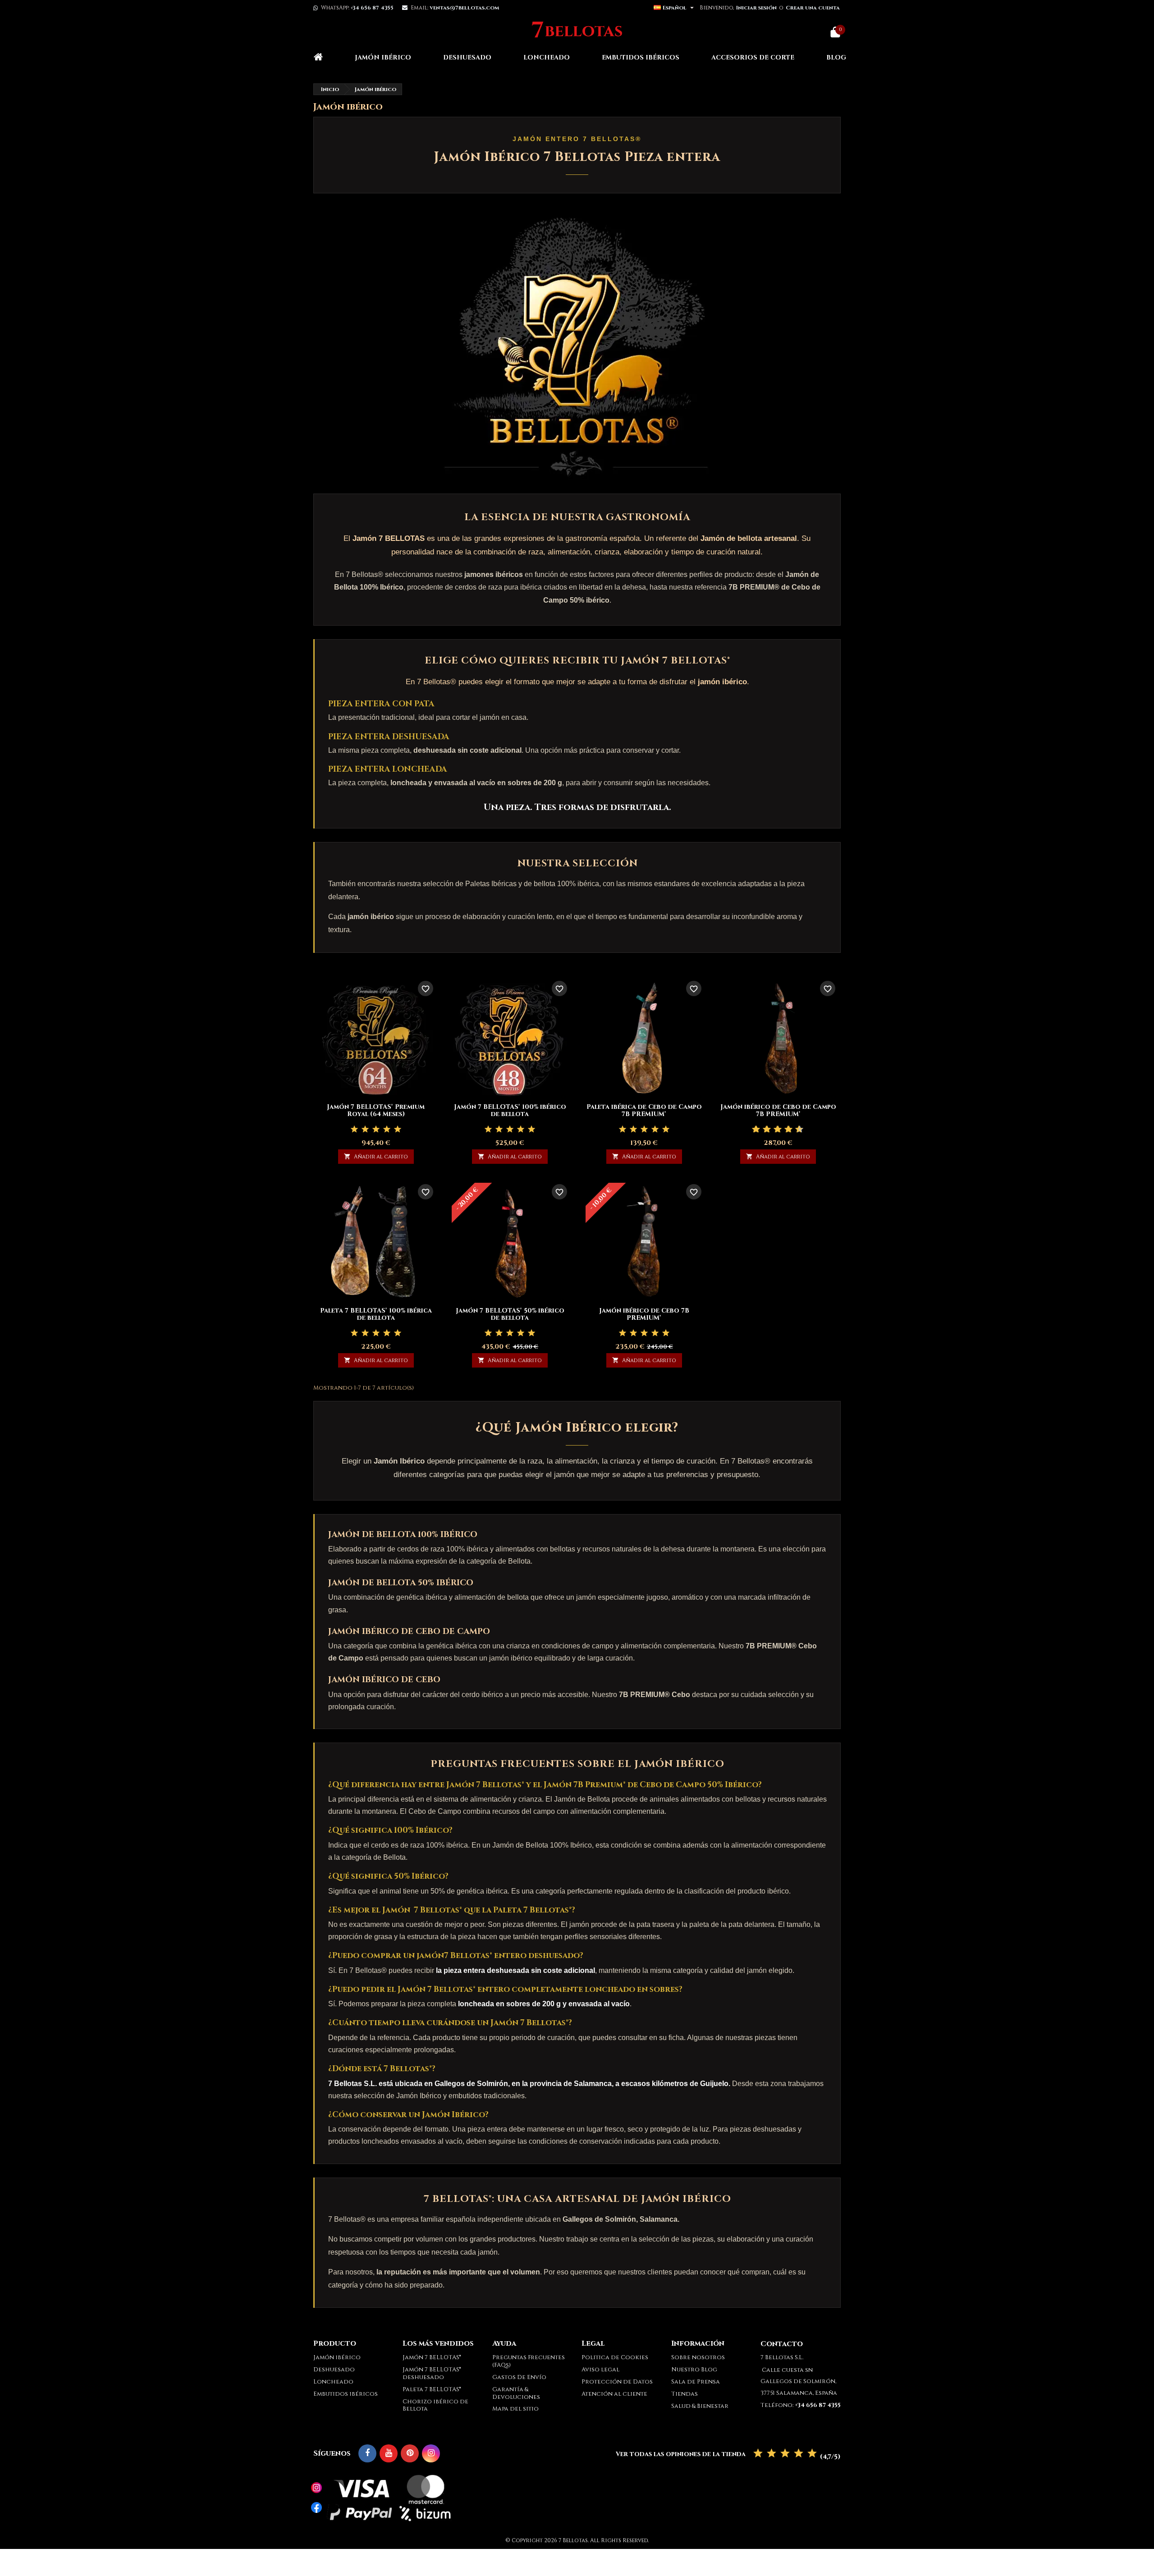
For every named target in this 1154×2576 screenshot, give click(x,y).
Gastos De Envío (519, 2377)
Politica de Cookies (615, 2357)
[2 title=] (365, 1130)
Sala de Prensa (696, 2382)
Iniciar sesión (756, 8)
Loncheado (547, 57)
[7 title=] (785, 1130)
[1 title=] (354, 1130)
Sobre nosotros (698, 2357)
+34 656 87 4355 (372, 8)
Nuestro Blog (694, 2370)
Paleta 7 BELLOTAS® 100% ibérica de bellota (376, 1314)
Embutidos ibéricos (641, 57)
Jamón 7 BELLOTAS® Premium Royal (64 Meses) (376, 1110)
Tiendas (685, 2394)
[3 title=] (376, 1130)
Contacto (782, 2344)
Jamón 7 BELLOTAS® (432, 2357)
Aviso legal (600, 2370)
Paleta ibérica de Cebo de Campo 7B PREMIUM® (644, 1110)
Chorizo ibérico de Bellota (435, 2405)
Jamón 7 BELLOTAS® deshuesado (432, 2373)
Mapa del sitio (515, 2409)
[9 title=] (796, 1130)
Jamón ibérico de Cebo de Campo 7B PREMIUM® (778, 1110)
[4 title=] (387, 1130)
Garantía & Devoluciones (516, 2393)
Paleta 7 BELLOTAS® (432, 2389)
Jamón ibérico (383, 57)
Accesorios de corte (753, 57)
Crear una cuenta (813, 8)
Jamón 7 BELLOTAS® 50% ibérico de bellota (510, 1314)
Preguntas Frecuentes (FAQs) (529, 2361)
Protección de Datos (617, 2382)
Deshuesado (467, 57)
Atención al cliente (614, 2394)
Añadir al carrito (376, 1157)
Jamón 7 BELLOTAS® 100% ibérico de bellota (510, 1110)
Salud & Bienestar (700, 2406)
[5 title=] (398, 1130)
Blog (836, 57)
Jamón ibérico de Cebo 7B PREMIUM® (644, 1314)
